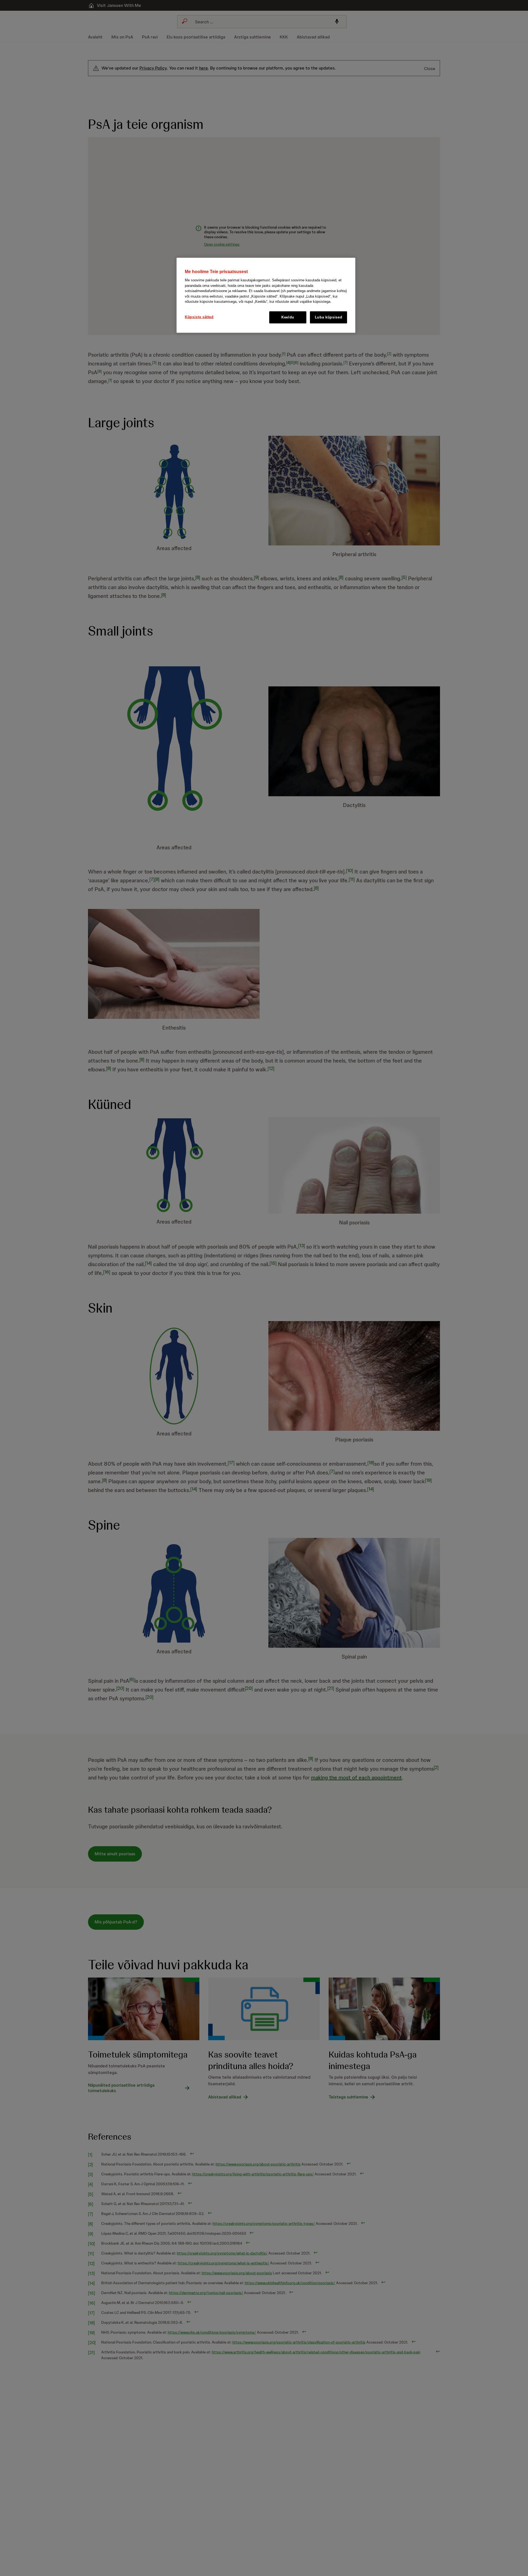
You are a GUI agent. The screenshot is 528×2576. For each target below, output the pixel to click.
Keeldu (288, 317)
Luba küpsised (328, 317)
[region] (266, 295)
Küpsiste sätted (199, 317)
